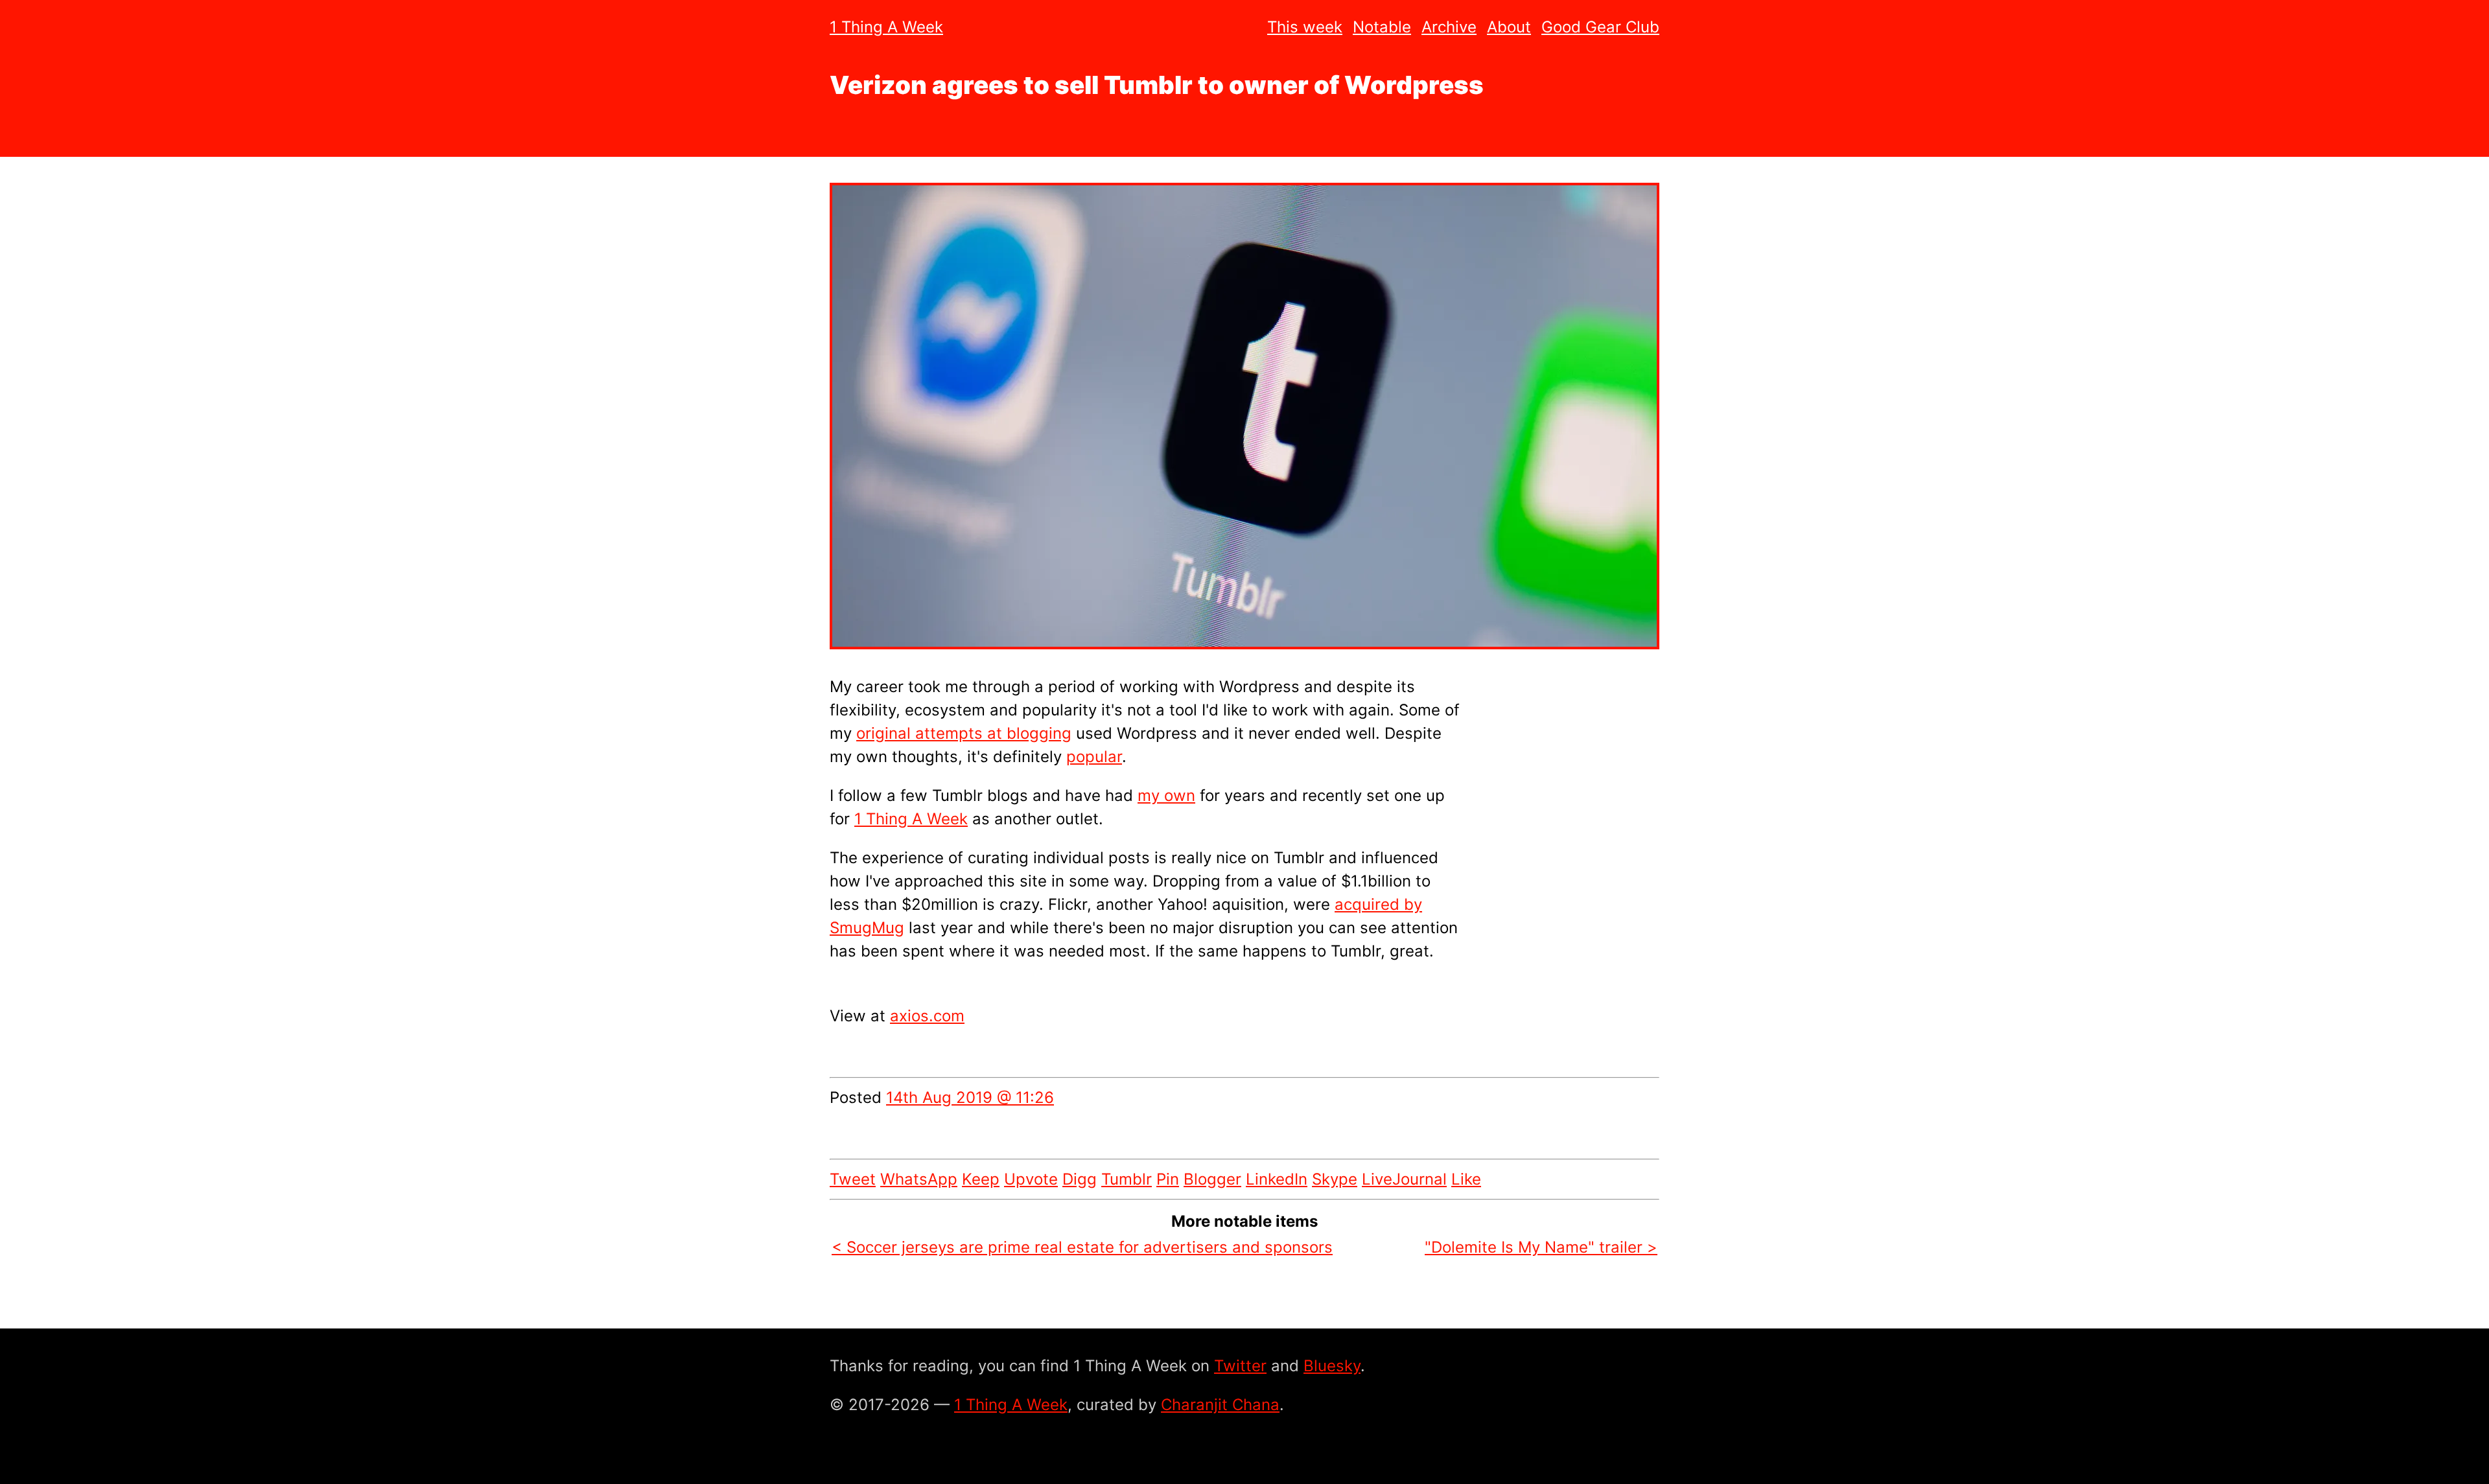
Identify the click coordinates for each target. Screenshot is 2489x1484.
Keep (981, 1179)
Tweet (853, 1179)
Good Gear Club (1600, 27)
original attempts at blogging (964, 733)
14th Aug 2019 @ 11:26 (970, 1097)
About (1509, 27)
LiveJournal (1404, 1179)
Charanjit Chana (1220, 1405)
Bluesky (1332, 1366)
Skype (1335, 1179)
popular (1094, 757)
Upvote (1031, 1179)
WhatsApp (919, 1179)
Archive (1449, 27)
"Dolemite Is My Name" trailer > (1541, 1247)
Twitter (1240, 1366)
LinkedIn (1277, 1179)
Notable (1382, 27)
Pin (1168, 1179)
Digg (1080, 1179)
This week (1305, 27)
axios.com (927, 1016)
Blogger (1212, 1179)
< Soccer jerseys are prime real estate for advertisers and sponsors (1082, 1247)
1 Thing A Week (886, 27)
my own (1166, 795)
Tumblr (1127, 1179)
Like (1466, 1179)
